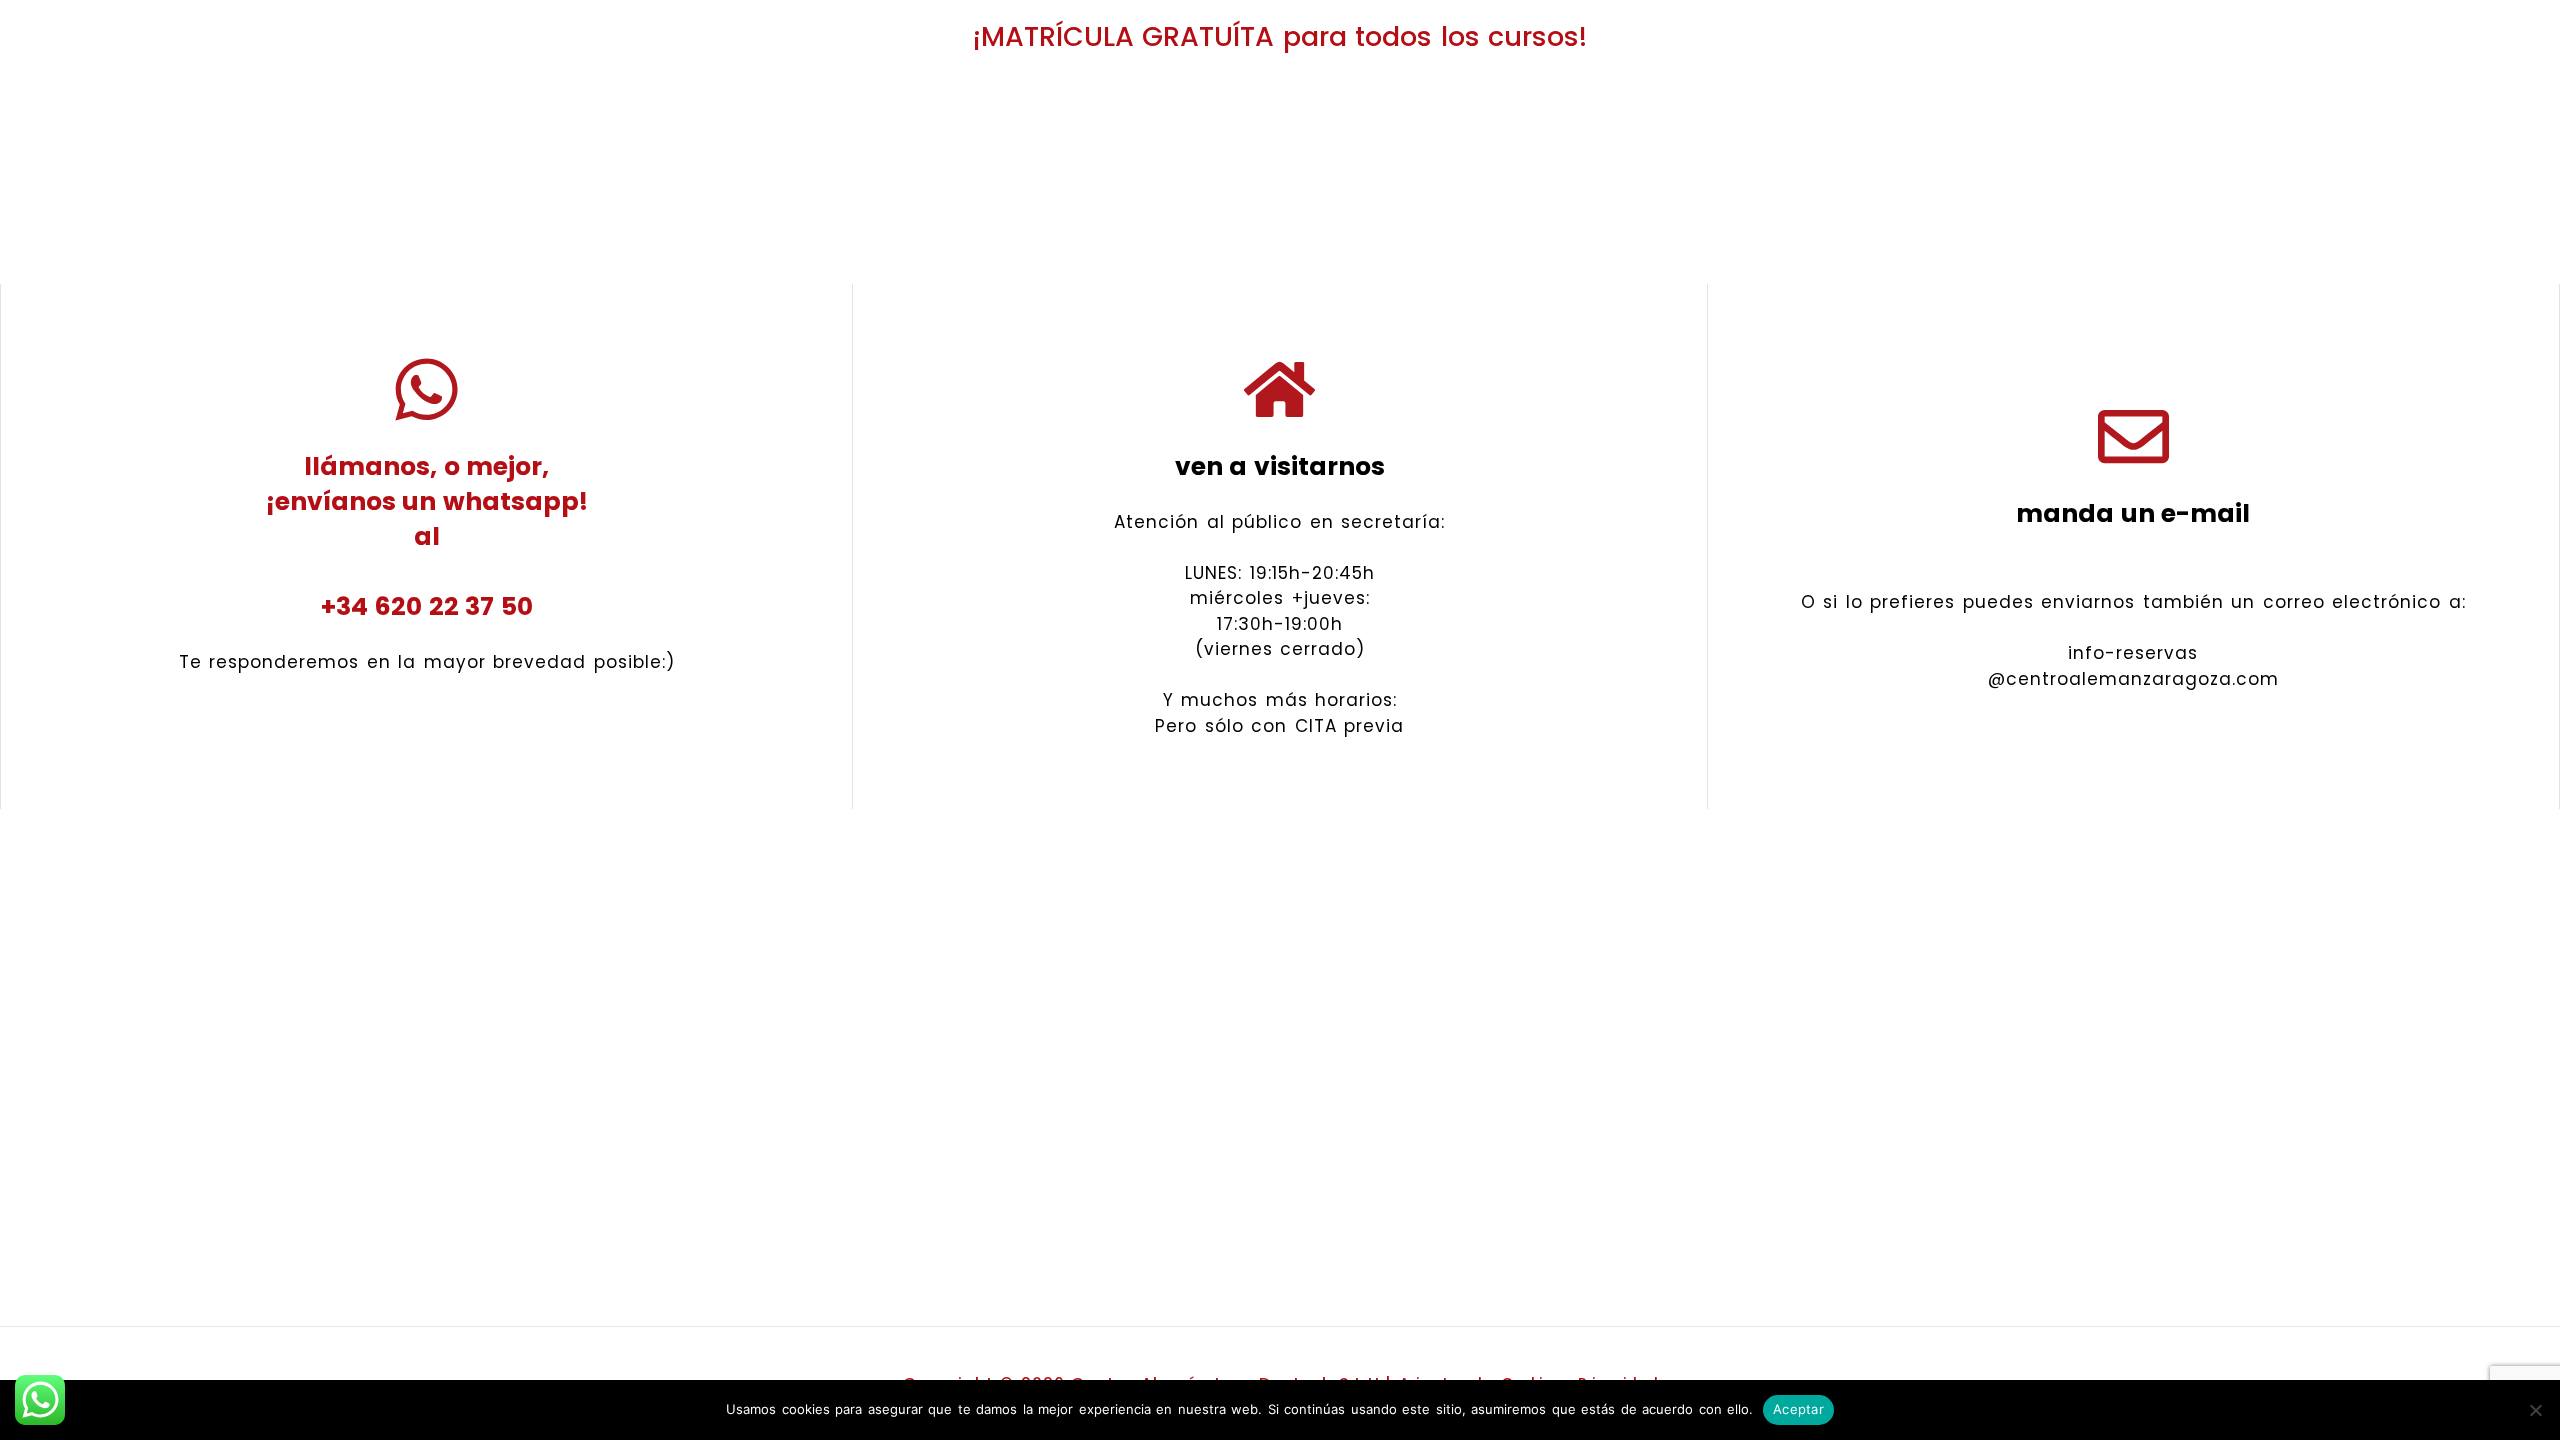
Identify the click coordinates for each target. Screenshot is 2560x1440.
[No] (2535, 1410)
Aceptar (1798, 1409)
